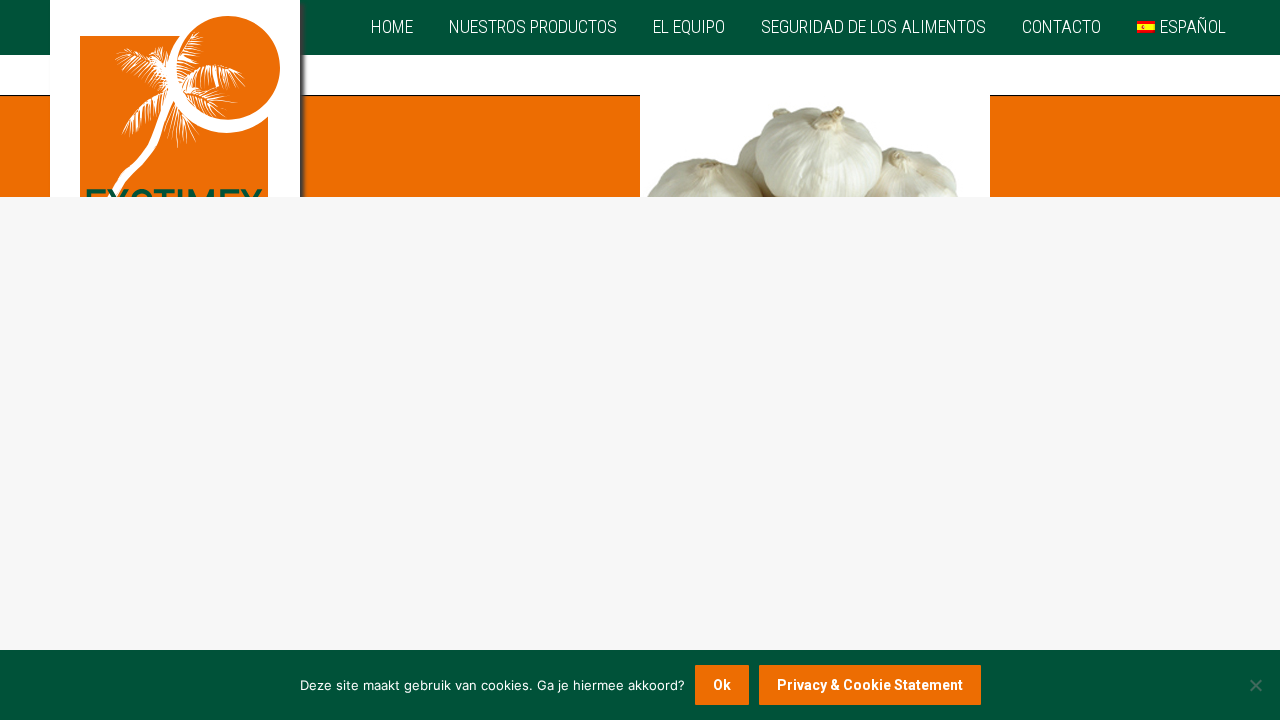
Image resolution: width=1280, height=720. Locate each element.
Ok (722, 685)
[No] (1255, 685)
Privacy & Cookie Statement (870, 685)
